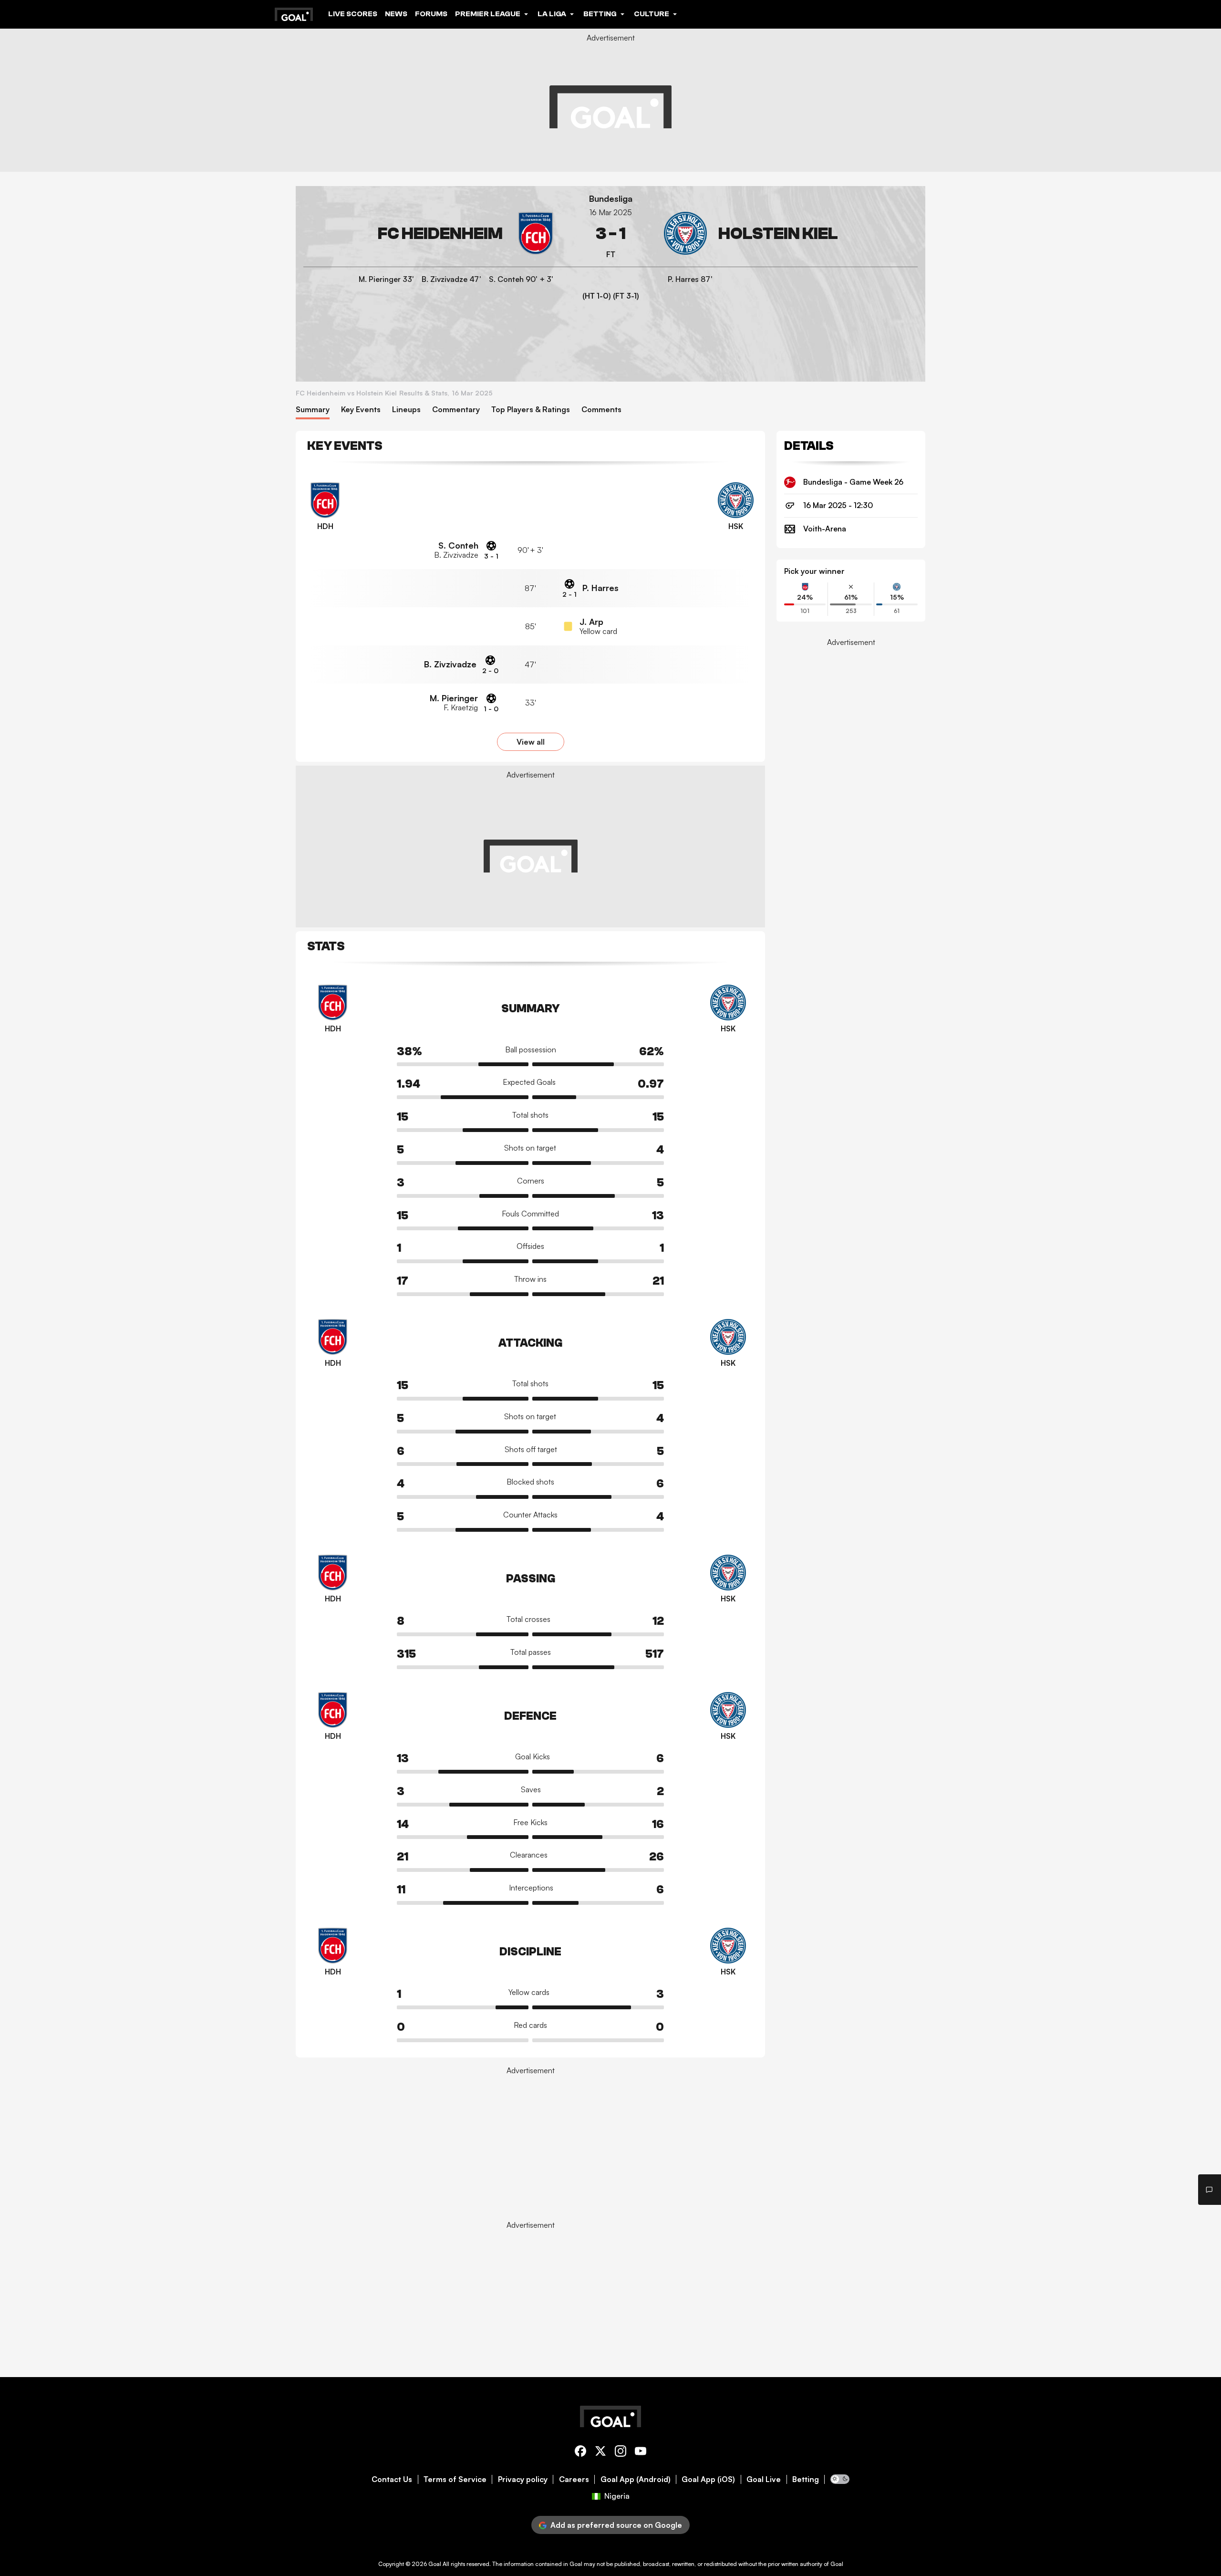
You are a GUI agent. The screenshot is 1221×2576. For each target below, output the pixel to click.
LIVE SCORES (353, 14)
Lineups (406, 410)
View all (531, 742)
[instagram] (621, 2453)
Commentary (456, 410)
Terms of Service (455, 2479)
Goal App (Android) (636, 2479)
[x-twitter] (600, 2453)
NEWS (396, 14)
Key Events (361, 410)
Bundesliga (611, 199)
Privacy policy (523, 2479)
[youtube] (641, 2453)
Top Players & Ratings (531, 410)
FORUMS (431, 14)
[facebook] (580, 2453)
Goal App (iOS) (708, 2479)
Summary (313, 410)
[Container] (430, 234)
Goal (435, 2564)
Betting (806, 2479)
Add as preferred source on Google (616, 2525)
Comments (601, 410)
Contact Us (392, 2479)
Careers (574, 2479)
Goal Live (764, 2479)
